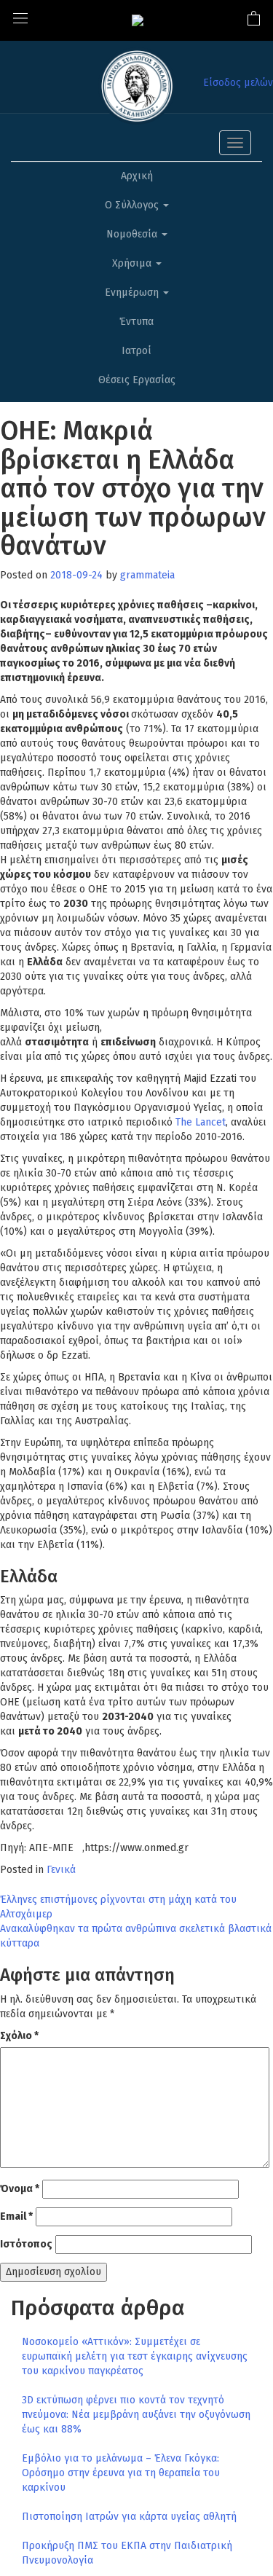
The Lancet (201, 1122)
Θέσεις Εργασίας (137, 380)
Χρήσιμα (133, 263)
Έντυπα (136, 322)
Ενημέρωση (133, 292)
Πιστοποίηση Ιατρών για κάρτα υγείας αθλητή (129, 2517)
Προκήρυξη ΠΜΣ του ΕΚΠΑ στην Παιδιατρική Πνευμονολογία (127, 2553)
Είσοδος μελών (238, 83)
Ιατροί (136, 351)
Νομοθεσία (133, 234)
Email (16, 2216)
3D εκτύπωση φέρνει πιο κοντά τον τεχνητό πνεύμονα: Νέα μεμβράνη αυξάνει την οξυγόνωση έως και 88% (136, 2415)
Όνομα (20, 2189)
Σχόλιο (19, 2036)
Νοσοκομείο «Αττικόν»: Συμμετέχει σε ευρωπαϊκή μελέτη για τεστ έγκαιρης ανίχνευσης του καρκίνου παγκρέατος (135, 2356)
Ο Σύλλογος (133, 205)
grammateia (147, 575)
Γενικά (61, 1870)
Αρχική (137, 176)
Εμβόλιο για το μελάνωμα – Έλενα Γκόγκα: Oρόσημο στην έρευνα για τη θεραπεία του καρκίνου (121, 2473)
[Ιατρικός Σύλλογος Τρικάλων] (138, 20)
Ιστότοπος (26, 2244)
